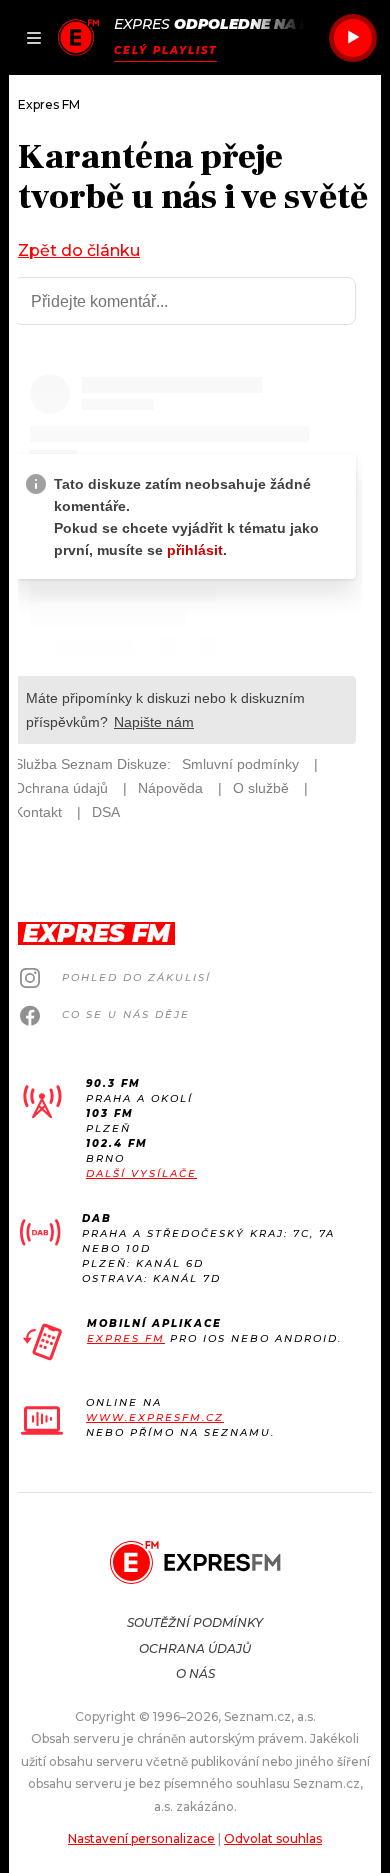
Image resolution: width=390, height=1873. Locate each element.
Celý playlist (165, 50)
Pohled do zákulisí (136, 977)
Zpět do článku (79, 250)
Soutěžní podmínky (195, 1622)
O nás (195, 1673)
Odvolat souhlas (273, 1838)
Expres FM (126, 1338)
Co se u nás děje (126, 1014)
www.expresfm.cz (155, 1417)
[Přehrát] (353, 38)
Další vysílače (141, 1173)
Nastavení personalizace (141, 1838)
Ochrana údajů (195, 1648)
